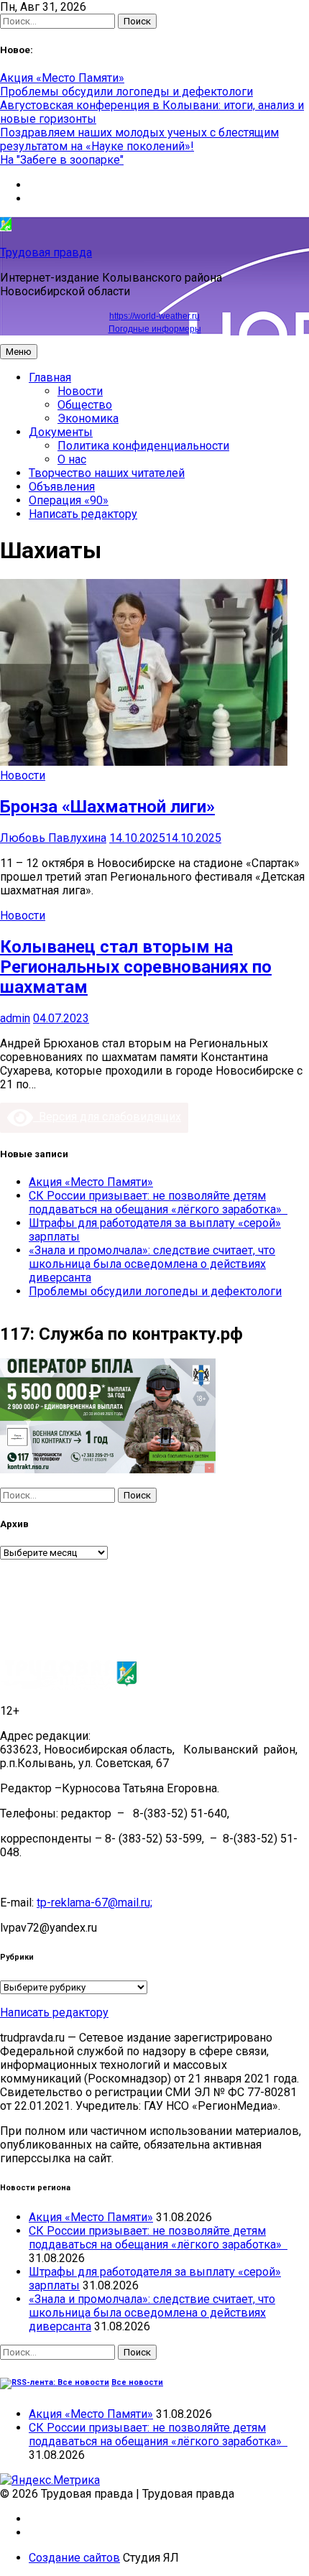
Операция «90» (69, 500)
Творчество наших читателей (107, 473)
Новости (80, 391)
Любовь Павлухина (53, 838)
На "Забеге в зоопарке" (62, 160)
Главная (50, 377)
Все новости (137, 2382)
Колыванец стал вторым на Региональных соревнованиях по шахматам (136, 967)
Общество (85, 405)
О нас (72, 459)
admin (15, 1018)
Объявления (62, 487)
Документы (61, 432)
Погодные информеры (155, 329)
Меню (19, 352)
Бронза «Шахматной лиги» (107, 807)
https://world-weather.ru (154, 316)
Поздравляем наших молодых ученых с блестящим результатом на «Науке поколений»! (139, 139)
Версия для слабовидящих (107, 1117)
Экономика (88, 418)
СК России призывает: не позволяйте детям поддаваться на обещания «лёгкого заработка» (158, 1203)
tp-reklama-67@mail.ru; (94, 1903)
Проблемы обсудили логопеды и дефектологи (126, 92)
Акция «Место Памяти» (62, 78)
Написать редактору (83, 514)
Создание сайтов (74, 2558)
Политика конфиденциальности (143, 446)
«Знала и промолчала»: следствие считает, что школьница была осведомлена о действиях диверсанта (152, 1264)
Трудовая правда (46, 252)
